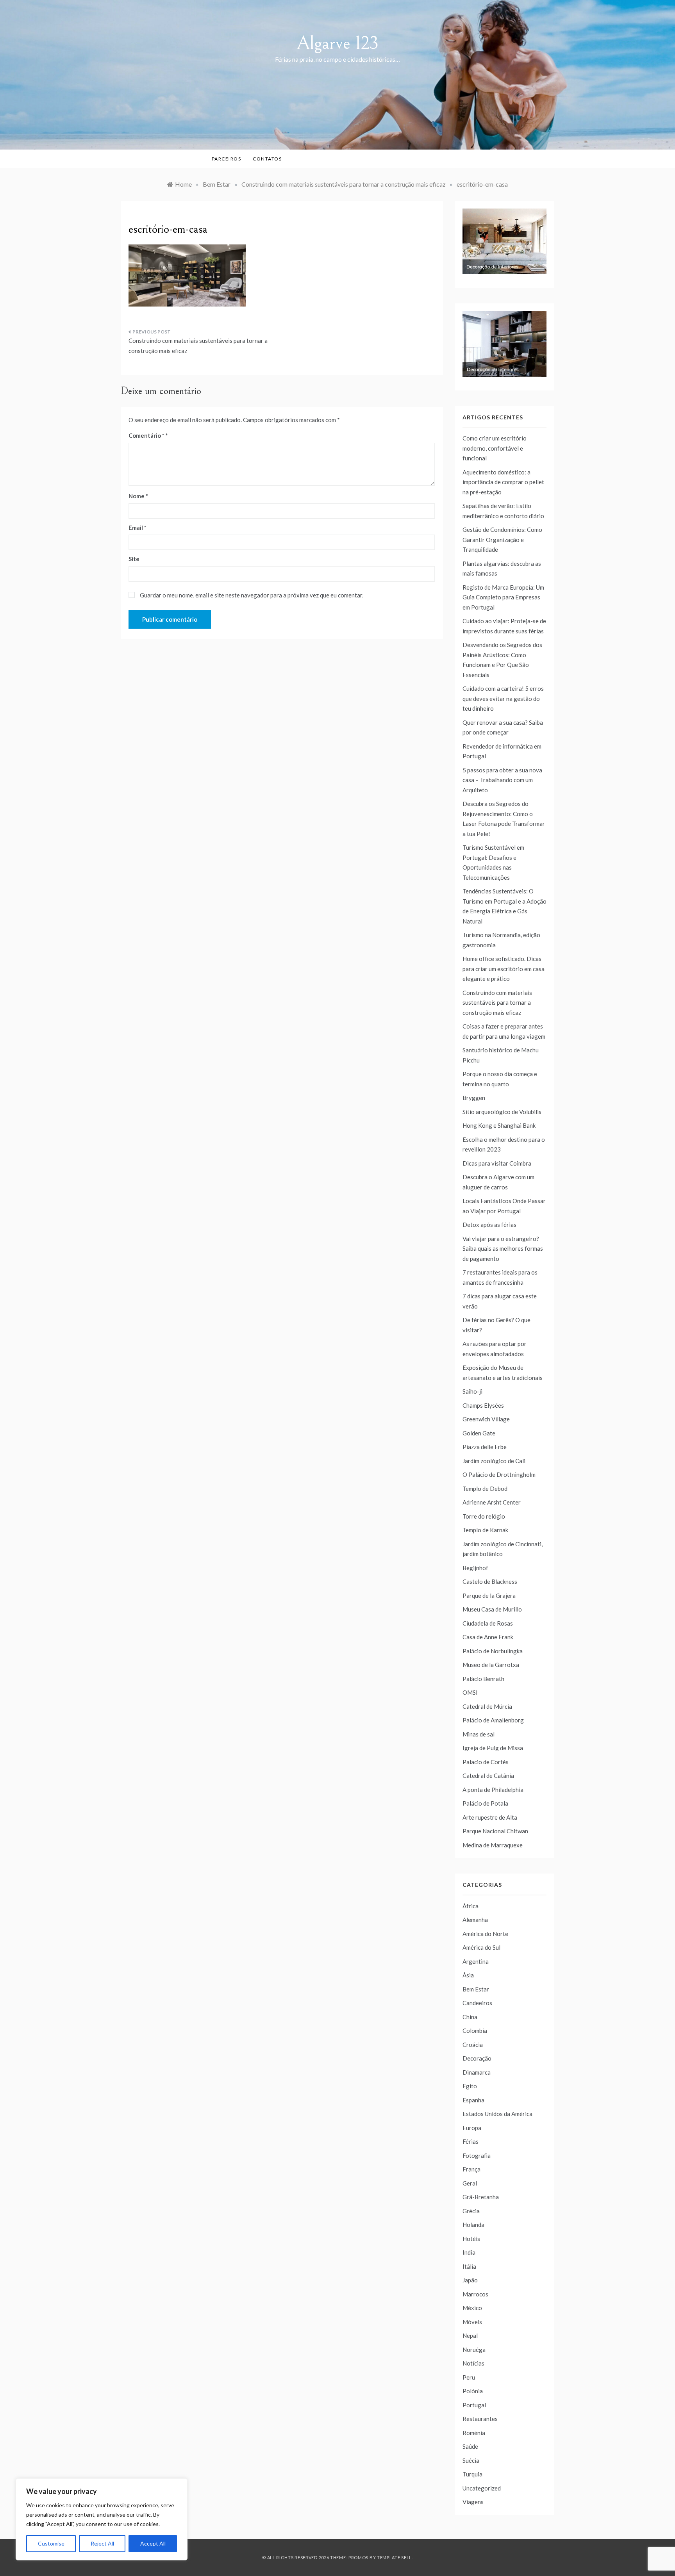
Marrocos (475, 2294)
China (470, 2017)
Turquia (472, 2474)
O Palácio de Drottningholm (499, 1474)
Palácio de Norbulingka (493, 1651)
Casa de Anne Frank (488, 1637)
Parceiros (227, 159)
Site (134, 559)
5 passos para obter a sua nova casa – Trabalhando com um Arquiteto (502, 780)
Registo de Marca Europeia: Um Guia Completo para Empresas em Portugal (503, 597)
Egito (470, 2086)
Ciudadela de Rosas (488, 1623)
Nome (138, 496)
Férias (471, 2141)
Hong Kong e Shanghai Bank (499, 1125)
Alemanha (475, 1920)
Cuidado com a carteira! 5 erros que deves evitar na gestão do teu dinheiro (503, 698)
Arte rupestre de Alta (490, 1817)
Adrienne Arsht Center (492, 1502)
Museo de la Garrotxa (491, 1665)
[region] (102, 2519)
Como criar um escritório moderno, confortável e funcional (495, 448)
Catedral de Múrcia (487, 1706)
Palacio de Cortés (486, 1762)
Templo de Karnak (485, 1530)
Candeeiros (477, 2003)
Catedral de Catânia (488, 1776)
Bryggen (474, 1098)
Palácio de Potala (485, 1803)
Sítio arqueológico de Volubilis (502, 1112)
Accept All (153, 2543)
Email (137, 528)
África (471, 1906)
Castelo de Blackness (490, 1581)
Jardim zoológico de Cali (494, 1461)
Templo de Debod (485, 1489)
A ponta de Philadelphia (493, 1790)
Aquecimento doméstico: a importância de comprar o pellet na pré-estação (503, 482)
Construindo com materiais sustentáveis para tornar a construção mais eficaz (198, 346)
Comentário (146, 435)
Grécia (471, 2211)
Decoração (477, 2058)
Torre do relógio (484, 1516)
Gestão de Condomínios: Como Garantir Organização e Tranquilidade (502, 539)
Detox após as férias (489, 1225)
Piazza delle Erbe (485, 1447)
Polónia (473, 2391)
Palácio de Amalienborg (493, 1720)
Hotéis (471, 2239)
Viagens (473, 2502)
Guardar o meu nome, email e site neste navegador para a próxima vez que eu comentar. (252, 595)
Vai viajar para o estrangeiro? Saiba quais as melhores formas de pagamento (503, 1249)
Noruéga (474, 2350)
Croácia (473, 2045)
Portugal (474, 2405)
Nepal (470, 2335)
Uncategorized (482, 2488)
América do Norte (485, 1934)
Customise (51, 2543)
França (471, 2169)
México (472, 2308)
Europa (472, 2128)
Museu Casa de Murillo (492, 1609)
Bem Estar (476, 1989)
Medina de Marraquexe (493, 1845)
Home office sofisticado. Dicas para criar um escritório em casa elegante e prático (504, 969)
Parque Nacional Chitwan (495, 1831)
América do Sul (481, 1947)
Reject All (102, 2543)
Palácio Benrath (483, 1679)
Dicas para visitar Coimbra (497, 1163)
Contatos (267, 159)
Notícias (473, 2363)
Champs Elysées (483, 1405)
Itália (469, 2266)
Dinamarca (477, 2072)
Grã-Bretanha (481, 2197)
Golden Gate (479, 1433)
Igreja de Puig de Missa (493, 1748)
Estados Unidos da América (497, 2114)
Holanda (473, 2225)
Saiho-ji (472, 1391)
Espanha (473, 2100)
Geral (470, 2183)
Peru (469, 2377)
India (469, 2252)
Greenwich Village (486, 1419)
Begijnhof (475, 1568)
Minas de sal (479, 1734)
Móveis (472, 2322)
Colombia (475, 2030)
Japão (470, 2280)
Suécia (471, 2460)
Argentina (476, 1961)
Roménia (474, 2433)
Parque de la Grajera (489, 1596)
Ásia (468, 1975)
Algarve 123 (338, 43)
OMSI (470, 1692)
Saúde (470, 2446)
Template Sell (394, 2557)
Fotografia (477, 2155)
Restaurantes (480, 2419)
